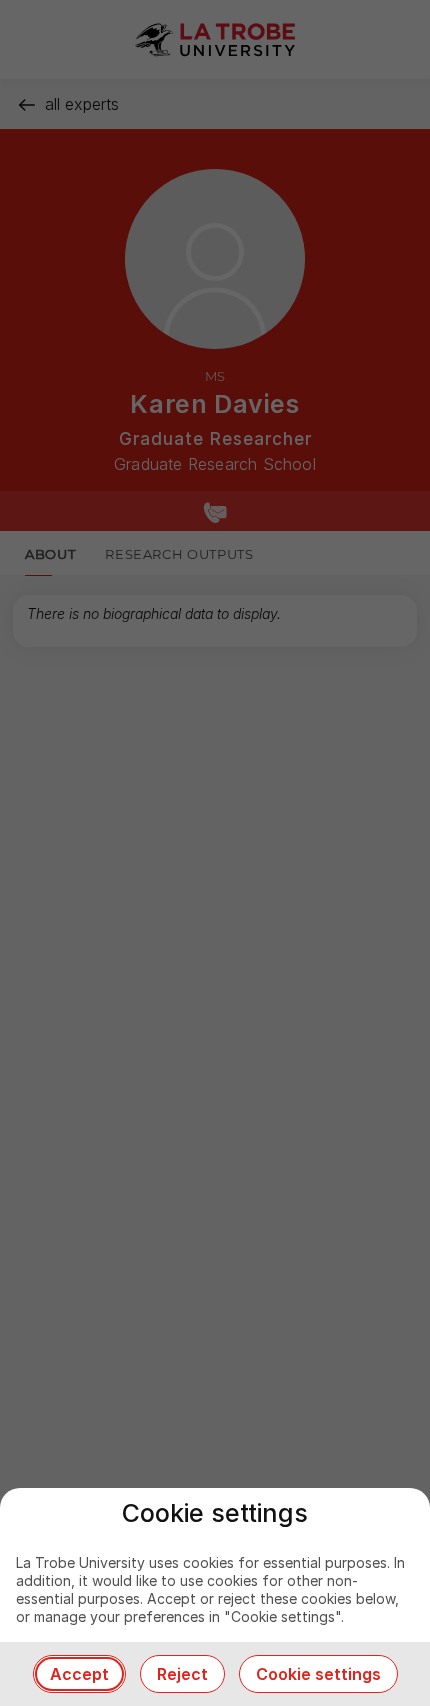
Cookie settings (318, 1674)
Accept (79, 1674)
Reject (182, 1674)
